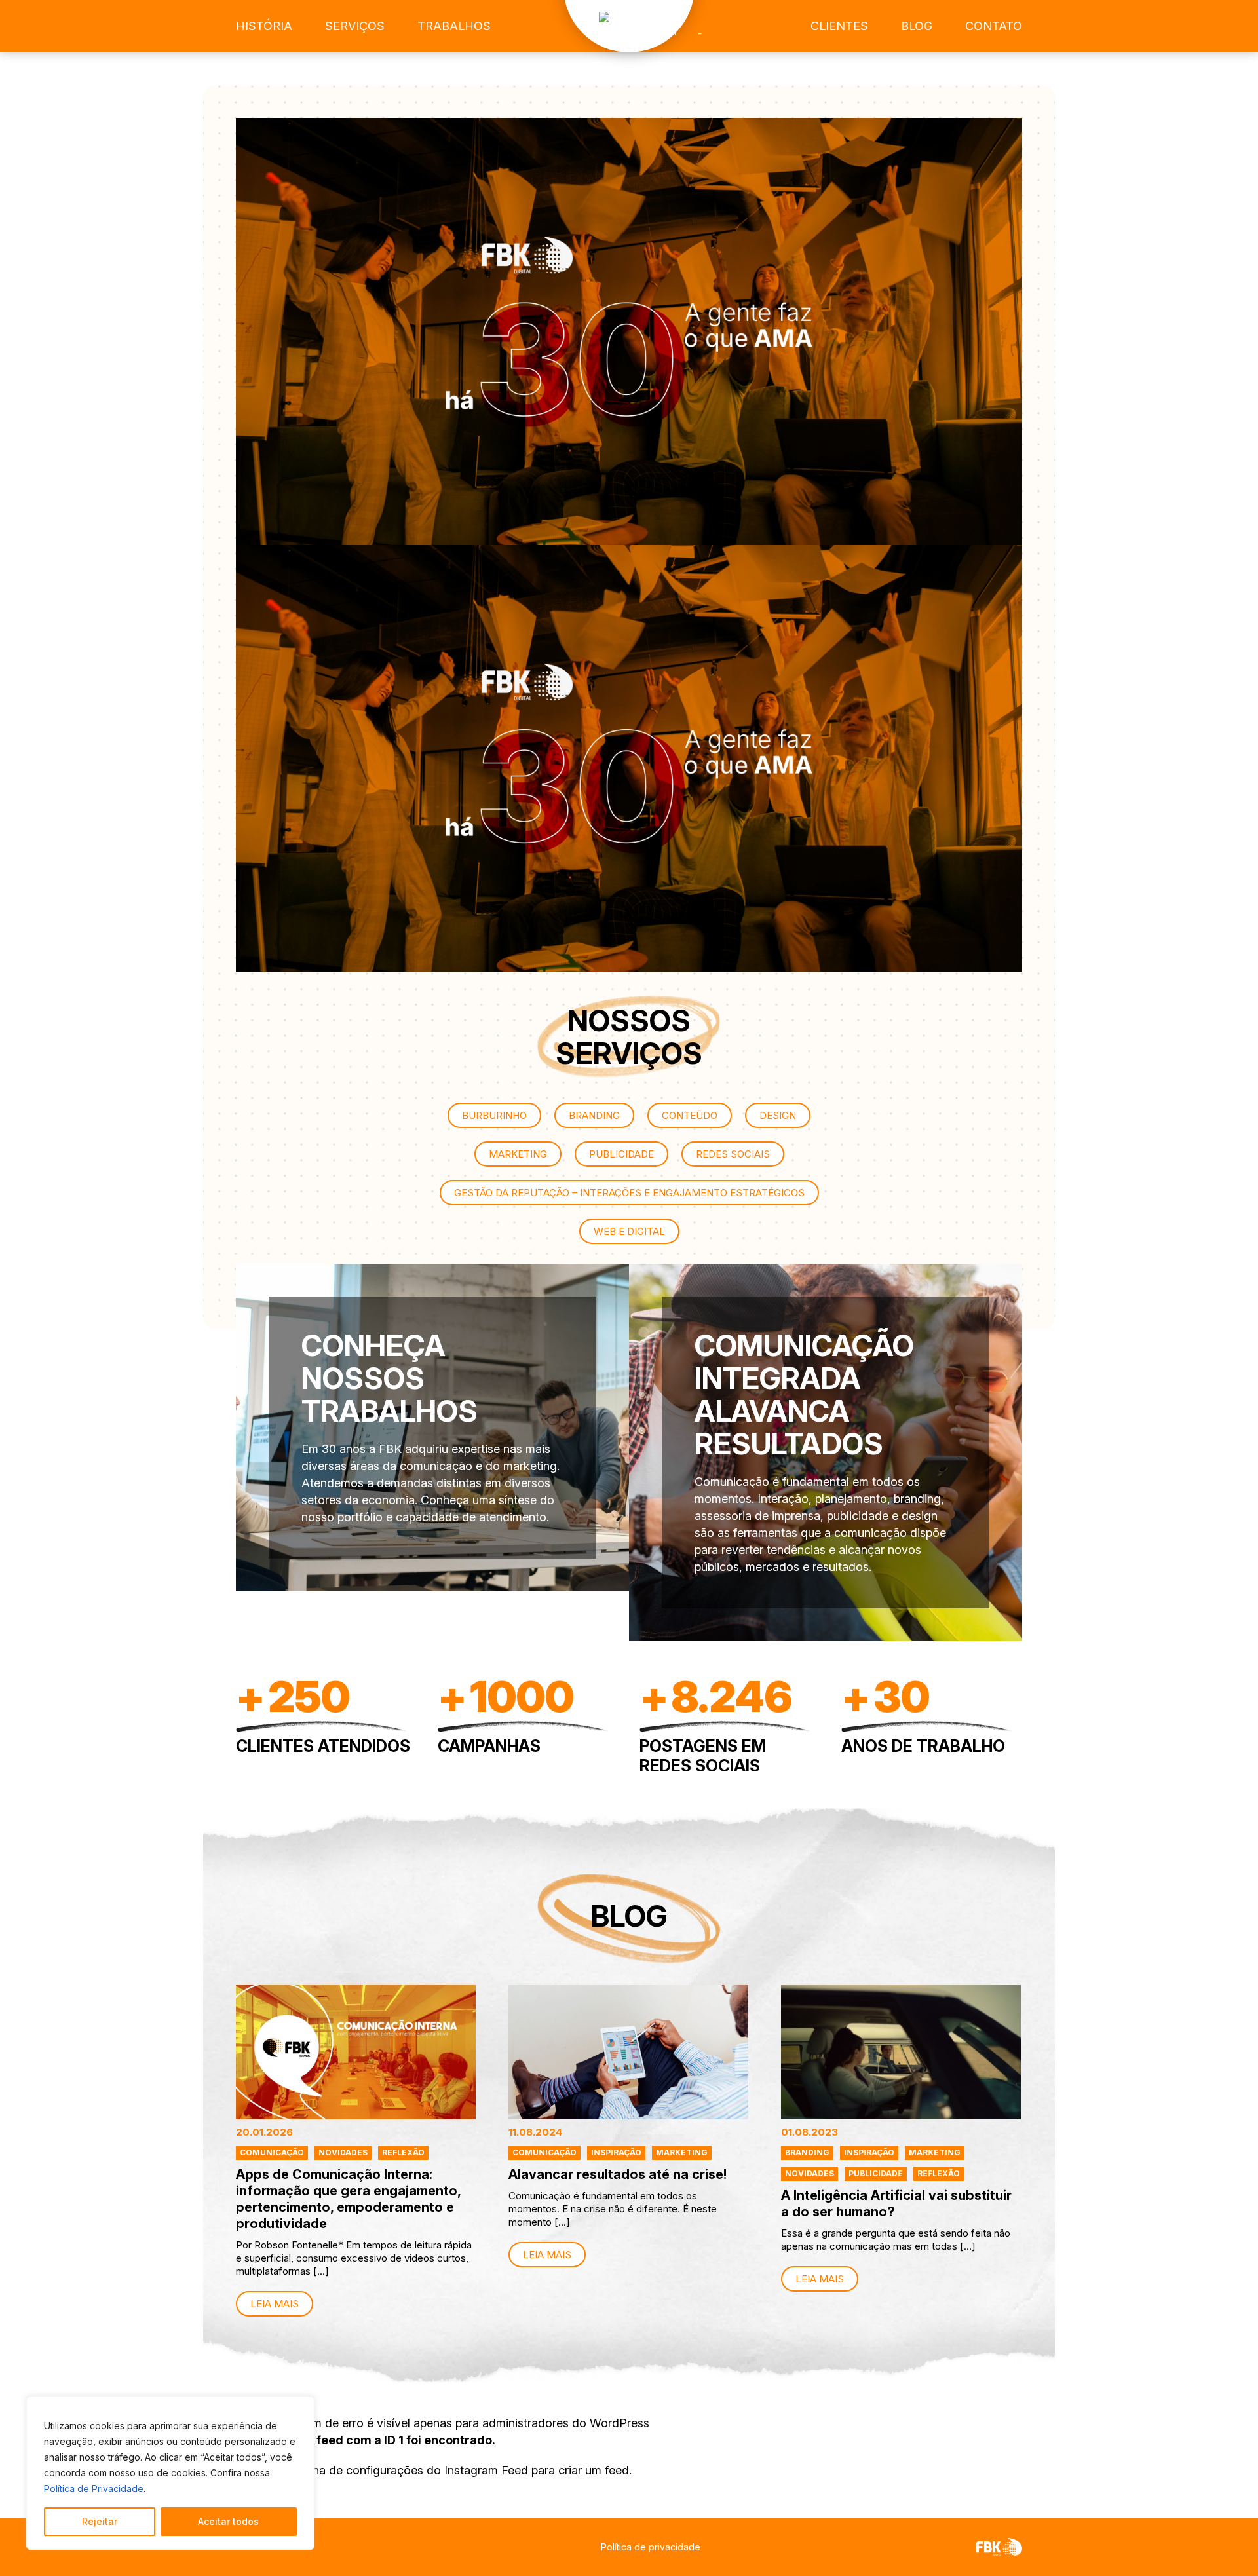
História (264, 26)
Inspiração (616, 2152)
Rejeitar (100, 2521)
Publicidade (876, 2173)
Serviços (355, 26)
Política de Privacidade (94, 2489)
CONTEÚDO (690, 1115)
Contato (994, 26)
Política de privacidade (651, 2547)
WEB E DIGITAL (629, 1231)
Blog (917, 26)
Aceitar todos (228, 2521)
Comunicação (272, 2152)
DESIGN (778, 1115)
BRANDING (594, 1115)
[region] (170, 2473)
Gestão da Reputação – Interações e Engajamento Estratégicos (629, 1193)
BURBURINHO (494, 1115)
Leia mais (275, 2304)
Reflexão (403, 2152)
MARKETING (518, 1154)
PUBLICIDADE (621, 1154)
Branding (807, 2152)
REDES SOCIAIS (733, 1154)
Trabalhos (454, 26)
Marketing (682, 2152)
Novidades (343, 2152)
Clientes (839, 26)
